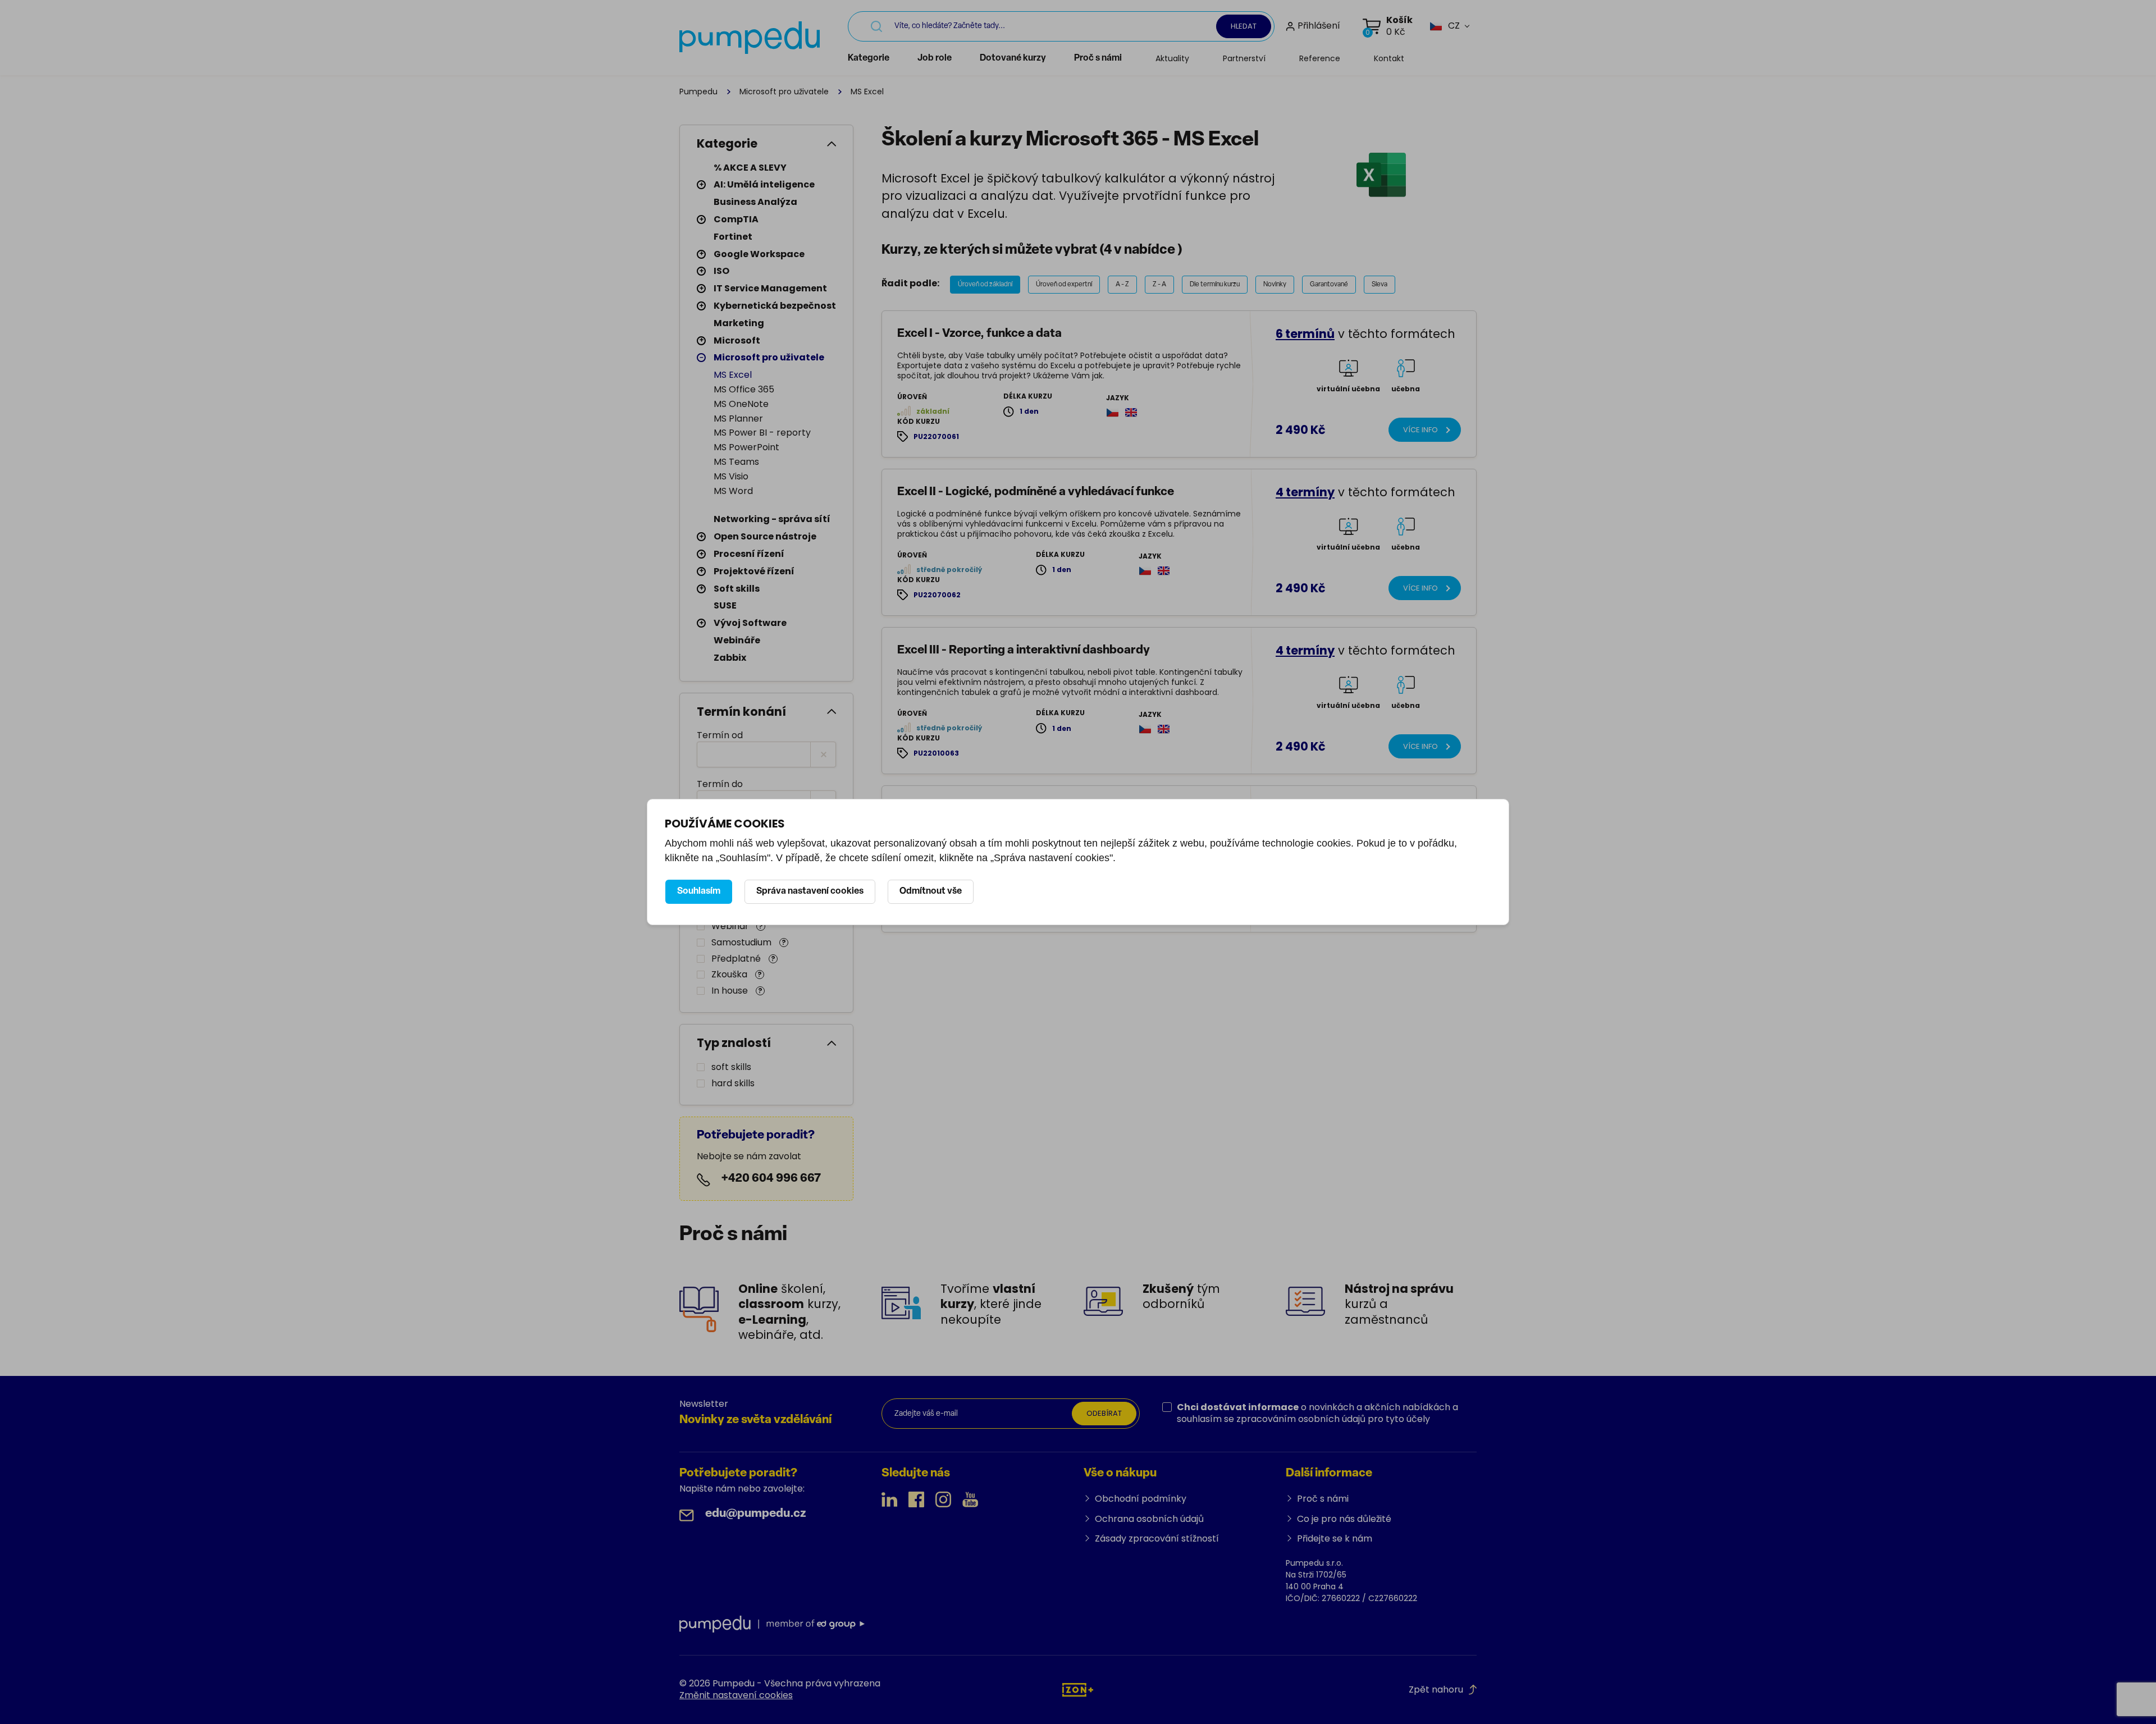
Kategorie (869, 58)
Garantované (1329, 285)
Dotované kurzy (1013, 58)
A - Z (1122, 285)
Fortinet (733, 237)
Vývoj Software (750, 623)
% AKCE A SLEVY (750, 168)
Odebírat (1104, 1413)
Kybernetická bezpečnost (775, 306)
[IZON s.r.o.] (1078, 1689)
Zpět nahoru (1436, 1689)
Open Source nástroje (765, 536)
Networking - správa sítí (772, 519)
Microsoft (737, 340)
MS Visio (731, 476)
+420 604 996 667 (771, 1179)
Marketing (739, 323)
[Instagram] (943, 1499)
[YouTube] (970, 1499)
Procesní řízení (749, 554)
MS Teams (736, 462)
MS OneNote (741, 404)
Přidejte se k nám (1335, 1538)
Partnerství (1244, 58)
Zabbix (730, 658)
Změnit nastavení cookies (736, 1695)
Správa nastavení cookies (810, 891)
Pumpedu (698, 92)
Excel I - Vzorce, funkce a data (979, 334)
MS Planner (738, 419)
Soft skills (737, 589)
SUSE (725, 605)
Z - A (1159, 285)
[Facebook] (916, 1499)
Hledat (1244, 26)
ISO (721, 271)
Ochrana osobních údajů (1149, 1519)
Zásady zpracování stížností (1157, 1538)
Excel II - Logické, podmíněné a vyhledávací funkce (1036, 492)
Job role (935, 58)
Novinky (1275, 285)
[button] (1445, 26)
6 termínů (1305, 334)
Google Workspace (759, 254)
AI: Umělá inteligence (764, 184)
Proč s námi (1098, 58)
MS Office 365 (744, 389)
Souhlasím (699, 891)
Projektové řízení (754, 571)
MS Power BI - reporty (762, 433)
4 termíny (1305, 492)
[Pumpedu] (750, 38)
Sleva (1380, 285)
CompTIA (736, 219)
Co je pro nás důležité (1344, 1519)
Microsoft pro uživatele (784, 92)
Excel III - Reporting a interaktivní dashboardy (1024, 650)
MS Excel (733, 375)
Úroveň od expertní (1064, 285)
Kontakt (1389, 58)
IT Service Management (770, 288)
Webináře (737, 640)
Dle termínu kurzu (1215, 285)
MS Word (733, 491)
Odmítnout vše (931, 891)
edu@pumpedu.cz (756, 1514)
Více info (1420, 430)
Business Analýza (755, 202)
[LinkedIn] (889, 1499)
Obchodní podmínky (1141, 1499)
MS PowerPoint (746, 447)
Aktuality (1172, 58)
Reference (1320, 58)
